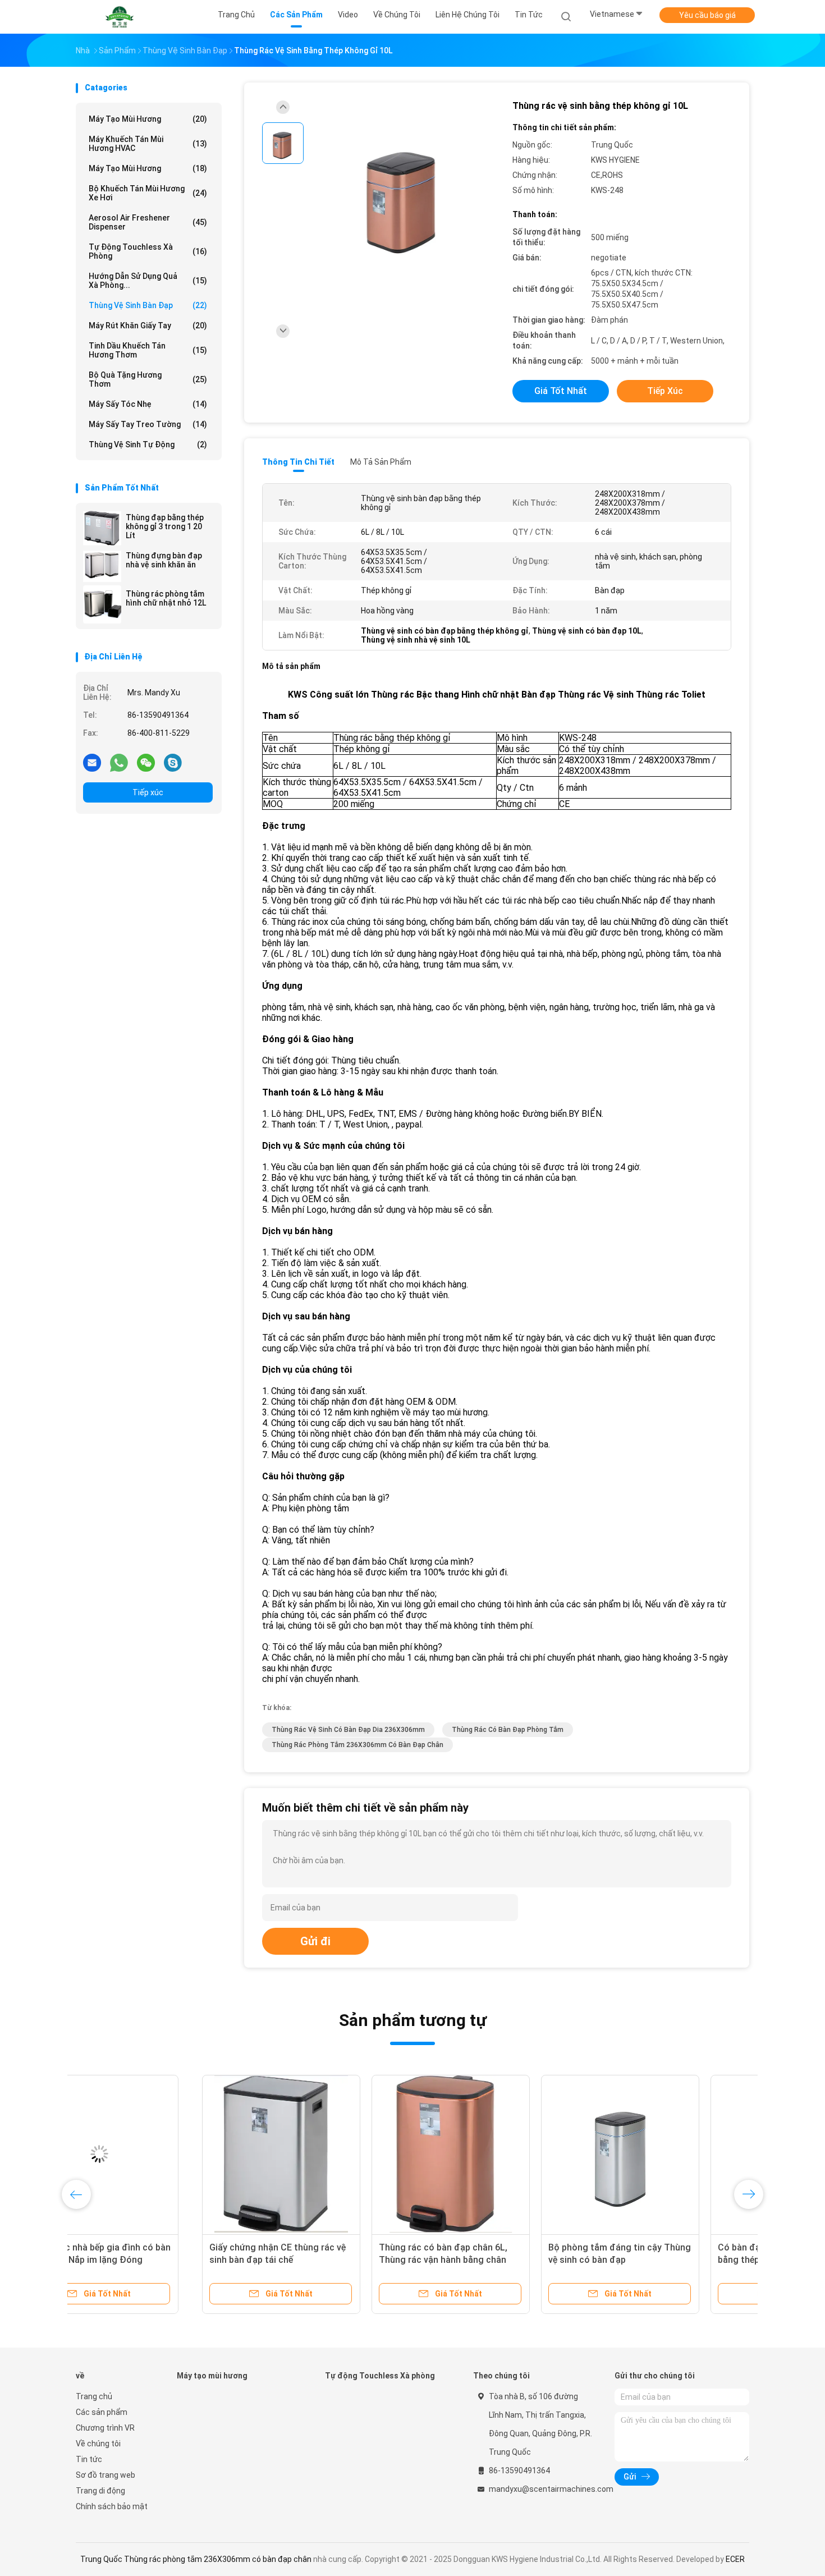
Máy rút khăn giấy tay (148, 326)
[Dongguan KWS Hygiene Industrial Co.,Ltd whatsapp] (119, 762)
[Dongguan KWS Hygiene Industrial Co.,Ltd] (120, 17)
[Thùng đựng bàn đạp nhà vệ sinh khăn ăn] (102, 566)
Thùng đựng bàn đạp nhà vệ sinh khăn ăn (164, 560)
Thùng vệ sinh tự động (148, 444)
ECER (735, 2559)
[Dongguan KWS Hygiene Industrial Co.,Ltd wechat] (146, 762)
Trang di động (100, 2491)
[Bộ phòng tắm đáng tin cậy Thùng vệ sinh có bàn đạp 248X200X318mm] (494, 2154)
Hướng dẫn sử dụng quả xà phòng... (148, 281)
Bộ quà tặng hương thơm (148, 379)
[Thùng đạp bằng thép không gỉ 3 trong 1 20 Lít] (102, 528)
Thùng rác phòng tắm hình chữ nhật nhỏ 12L (166, 598)
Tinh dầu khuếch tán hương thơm (148, 350)
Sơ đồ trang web (106, 2475)
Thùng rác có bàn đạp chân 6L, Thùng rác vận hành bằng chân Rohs (317, 2260)
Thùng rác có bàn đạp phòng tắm (508, 1730)
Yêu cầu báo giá (707, 15)
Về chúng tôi (98, 2444)
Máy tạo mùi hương (148, 119)
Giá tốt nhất (561, 391)
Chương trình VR (105, 2428)
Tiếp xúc (148, 792)
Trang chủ (94, 2396)
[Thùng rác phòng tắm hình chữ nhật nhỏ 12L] (102, 604)
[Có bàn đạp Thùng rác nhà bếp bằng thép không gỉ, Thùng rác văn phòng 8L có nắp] (663, 2154)
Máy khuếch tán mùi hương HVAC (148, 144)
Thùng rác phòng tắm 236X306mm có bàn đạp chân (357, 1745)
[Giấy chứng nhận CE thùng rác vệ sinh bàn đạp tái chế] (155, 2154)
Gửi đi (315, 1941)
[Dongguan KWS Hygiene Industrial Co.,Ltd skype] (173, 762)
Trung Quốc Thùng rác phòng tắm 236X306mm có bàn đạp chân (196, 2559)
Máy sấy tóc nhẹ (148, 404)
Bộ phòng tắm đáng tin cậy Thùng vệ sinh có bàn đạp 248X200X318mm (493, 2260)
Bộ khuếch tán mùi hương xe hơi (148, 193)
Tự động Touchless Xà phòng (148, 251)
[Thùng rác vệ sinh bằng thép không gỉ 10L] (404, 195)
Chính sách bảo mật (112, 2506)
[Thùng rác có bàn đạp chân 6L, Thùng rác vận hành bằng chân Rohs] (324, 2154)
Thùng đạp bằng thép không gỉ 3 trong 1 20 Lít (165, 526)
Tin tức (89, 2459)
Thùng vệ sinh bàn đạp (148, 305)
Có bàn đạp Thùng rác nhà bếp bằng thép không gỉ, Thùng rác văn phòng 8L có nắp (655, 2260)
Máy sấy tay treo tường (148, 424)
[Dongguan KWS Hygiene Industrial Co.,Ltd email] (92, 762)
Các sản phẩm (102, 2412)
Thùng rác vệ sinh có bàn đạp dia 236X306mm (348, 1730)
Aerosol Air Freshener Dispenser (148, 222)
